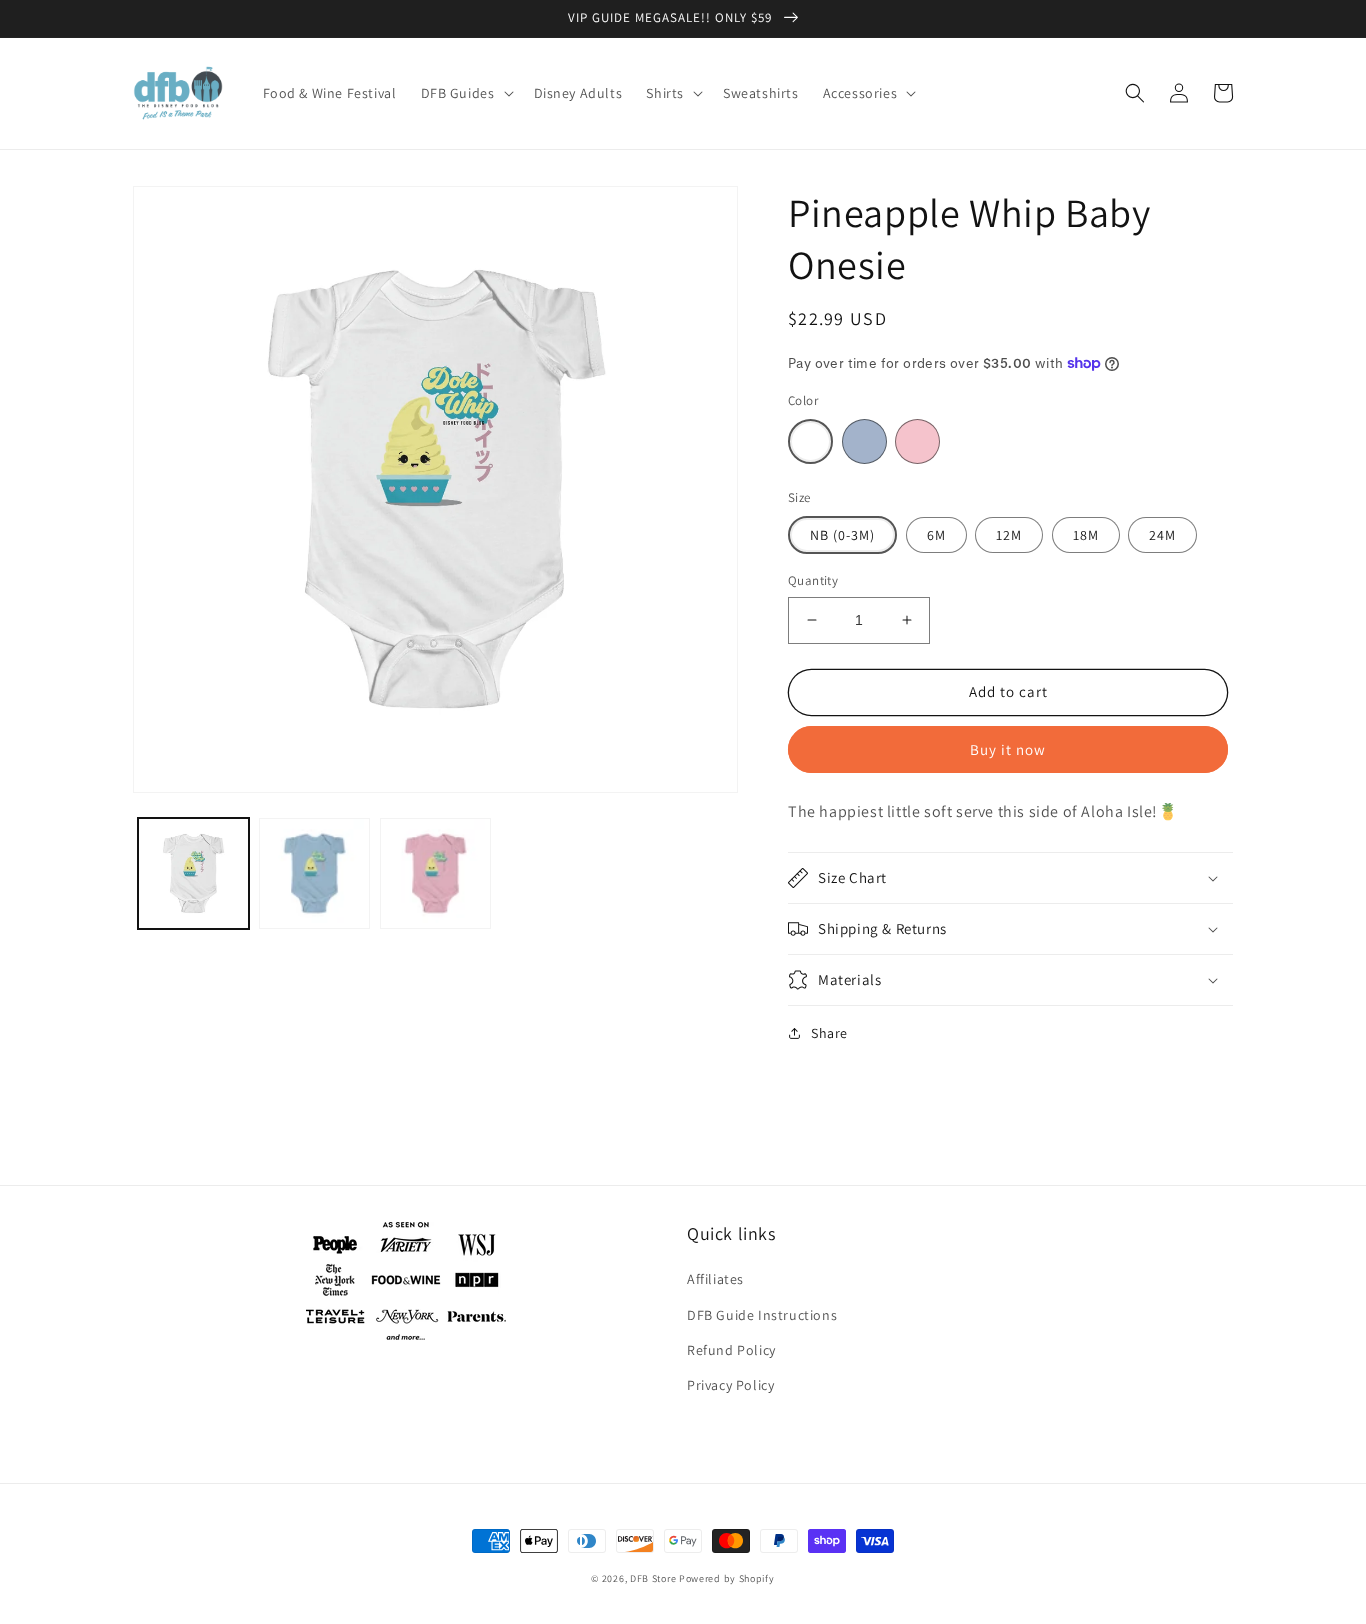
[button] (465, 93)
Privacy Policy (730, 1385)
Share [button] (829, 1033)
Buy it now (1008, 749)
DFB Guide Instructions (762, 1315)
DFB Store (653, 1578)
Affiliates (715, 1279)
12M (1009, 535)
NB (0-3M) (842, 535)
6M (936, 535)
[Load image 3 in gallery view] (435, 873)
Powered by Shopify (727, 1578)
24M (1162, 535)
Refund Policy (731, 1350)
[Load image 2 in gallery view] (314, 873)
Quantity (813, 580)
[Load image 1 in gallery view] (193, 873)
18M (1086, 535)
